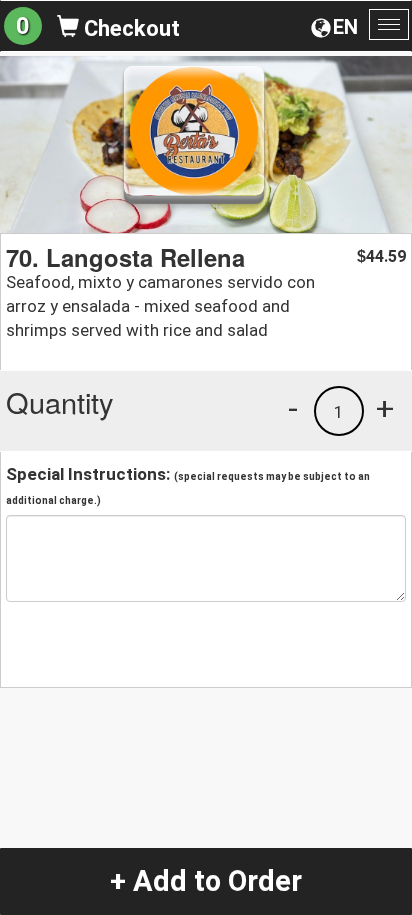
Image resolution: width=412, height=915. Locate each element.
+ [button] (385, 408)
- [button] (293, 408)
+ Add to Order (206, 881)
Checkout (129, 28)
